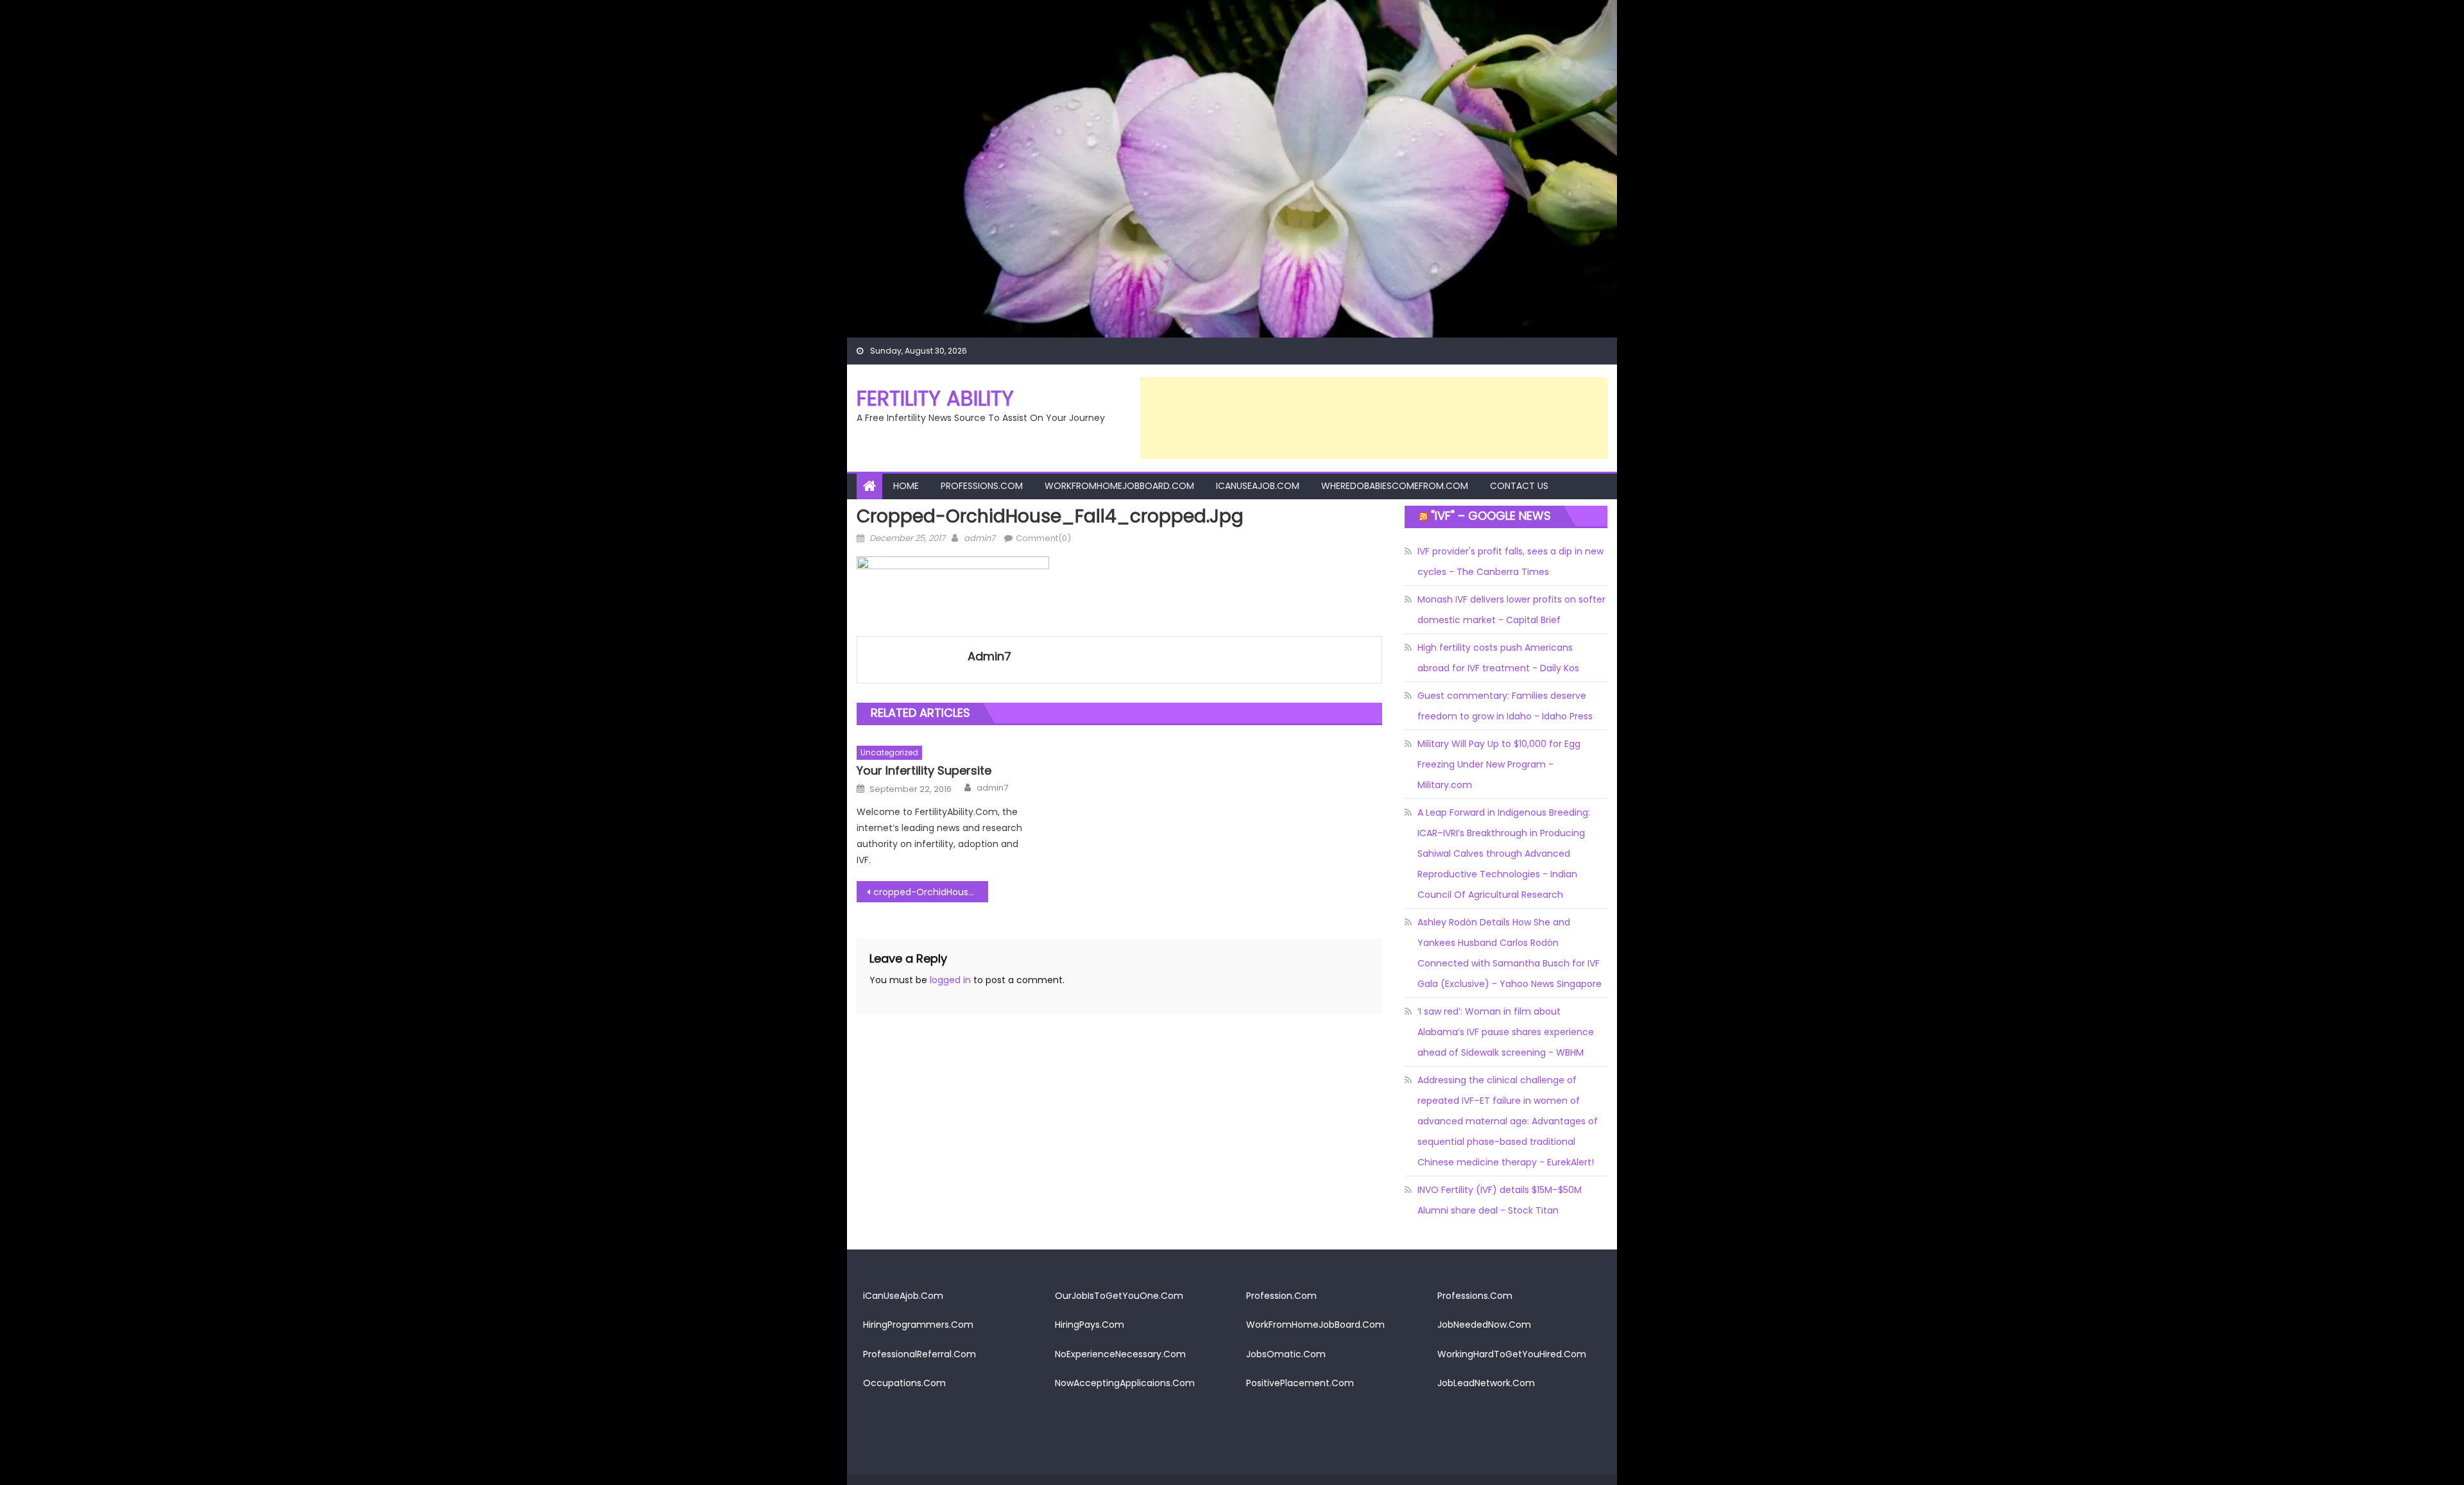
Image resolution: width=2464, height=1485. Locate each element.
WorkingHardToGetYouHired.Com (1512, 1354)
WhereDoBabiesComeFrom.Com (1395, 486)
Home (906, 486)
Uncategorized (889, 752)
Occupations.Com (904, 1383)
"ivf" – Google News (1491, 516)
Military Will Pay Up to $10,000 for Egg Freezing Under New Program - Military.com (1499, 764)
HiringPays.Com (1090, 1325)
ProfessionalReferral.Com (920, 1354)
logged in (950, 980)
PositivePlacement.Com (1300, 1383)
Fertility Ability (935, 398)
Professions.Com (982, 486)
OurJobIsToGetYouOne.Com (1119, 1296)
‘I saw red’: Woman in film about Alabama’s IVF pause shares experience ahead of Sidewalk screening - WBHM (1506, 1032)
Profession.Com (1281, 1296)
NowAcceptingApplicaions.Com (1125, 1383)
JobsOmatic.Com (1286, 1354)
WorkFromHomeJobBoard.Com (1119, 486)
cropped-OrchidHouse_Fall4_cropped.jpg (931, 892)
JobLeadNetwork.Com (1486, 1383)
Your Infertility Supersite (924, 770)
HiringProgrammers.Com (918, 1325)
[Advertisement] (1374, 418)
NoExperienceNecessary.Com (1120, 1354)
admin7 (980, 538)
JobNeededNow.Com (1484, 1325)
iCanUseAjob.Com (1258, 486)
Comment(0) (1043, 538)
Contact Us (1519, 486)
